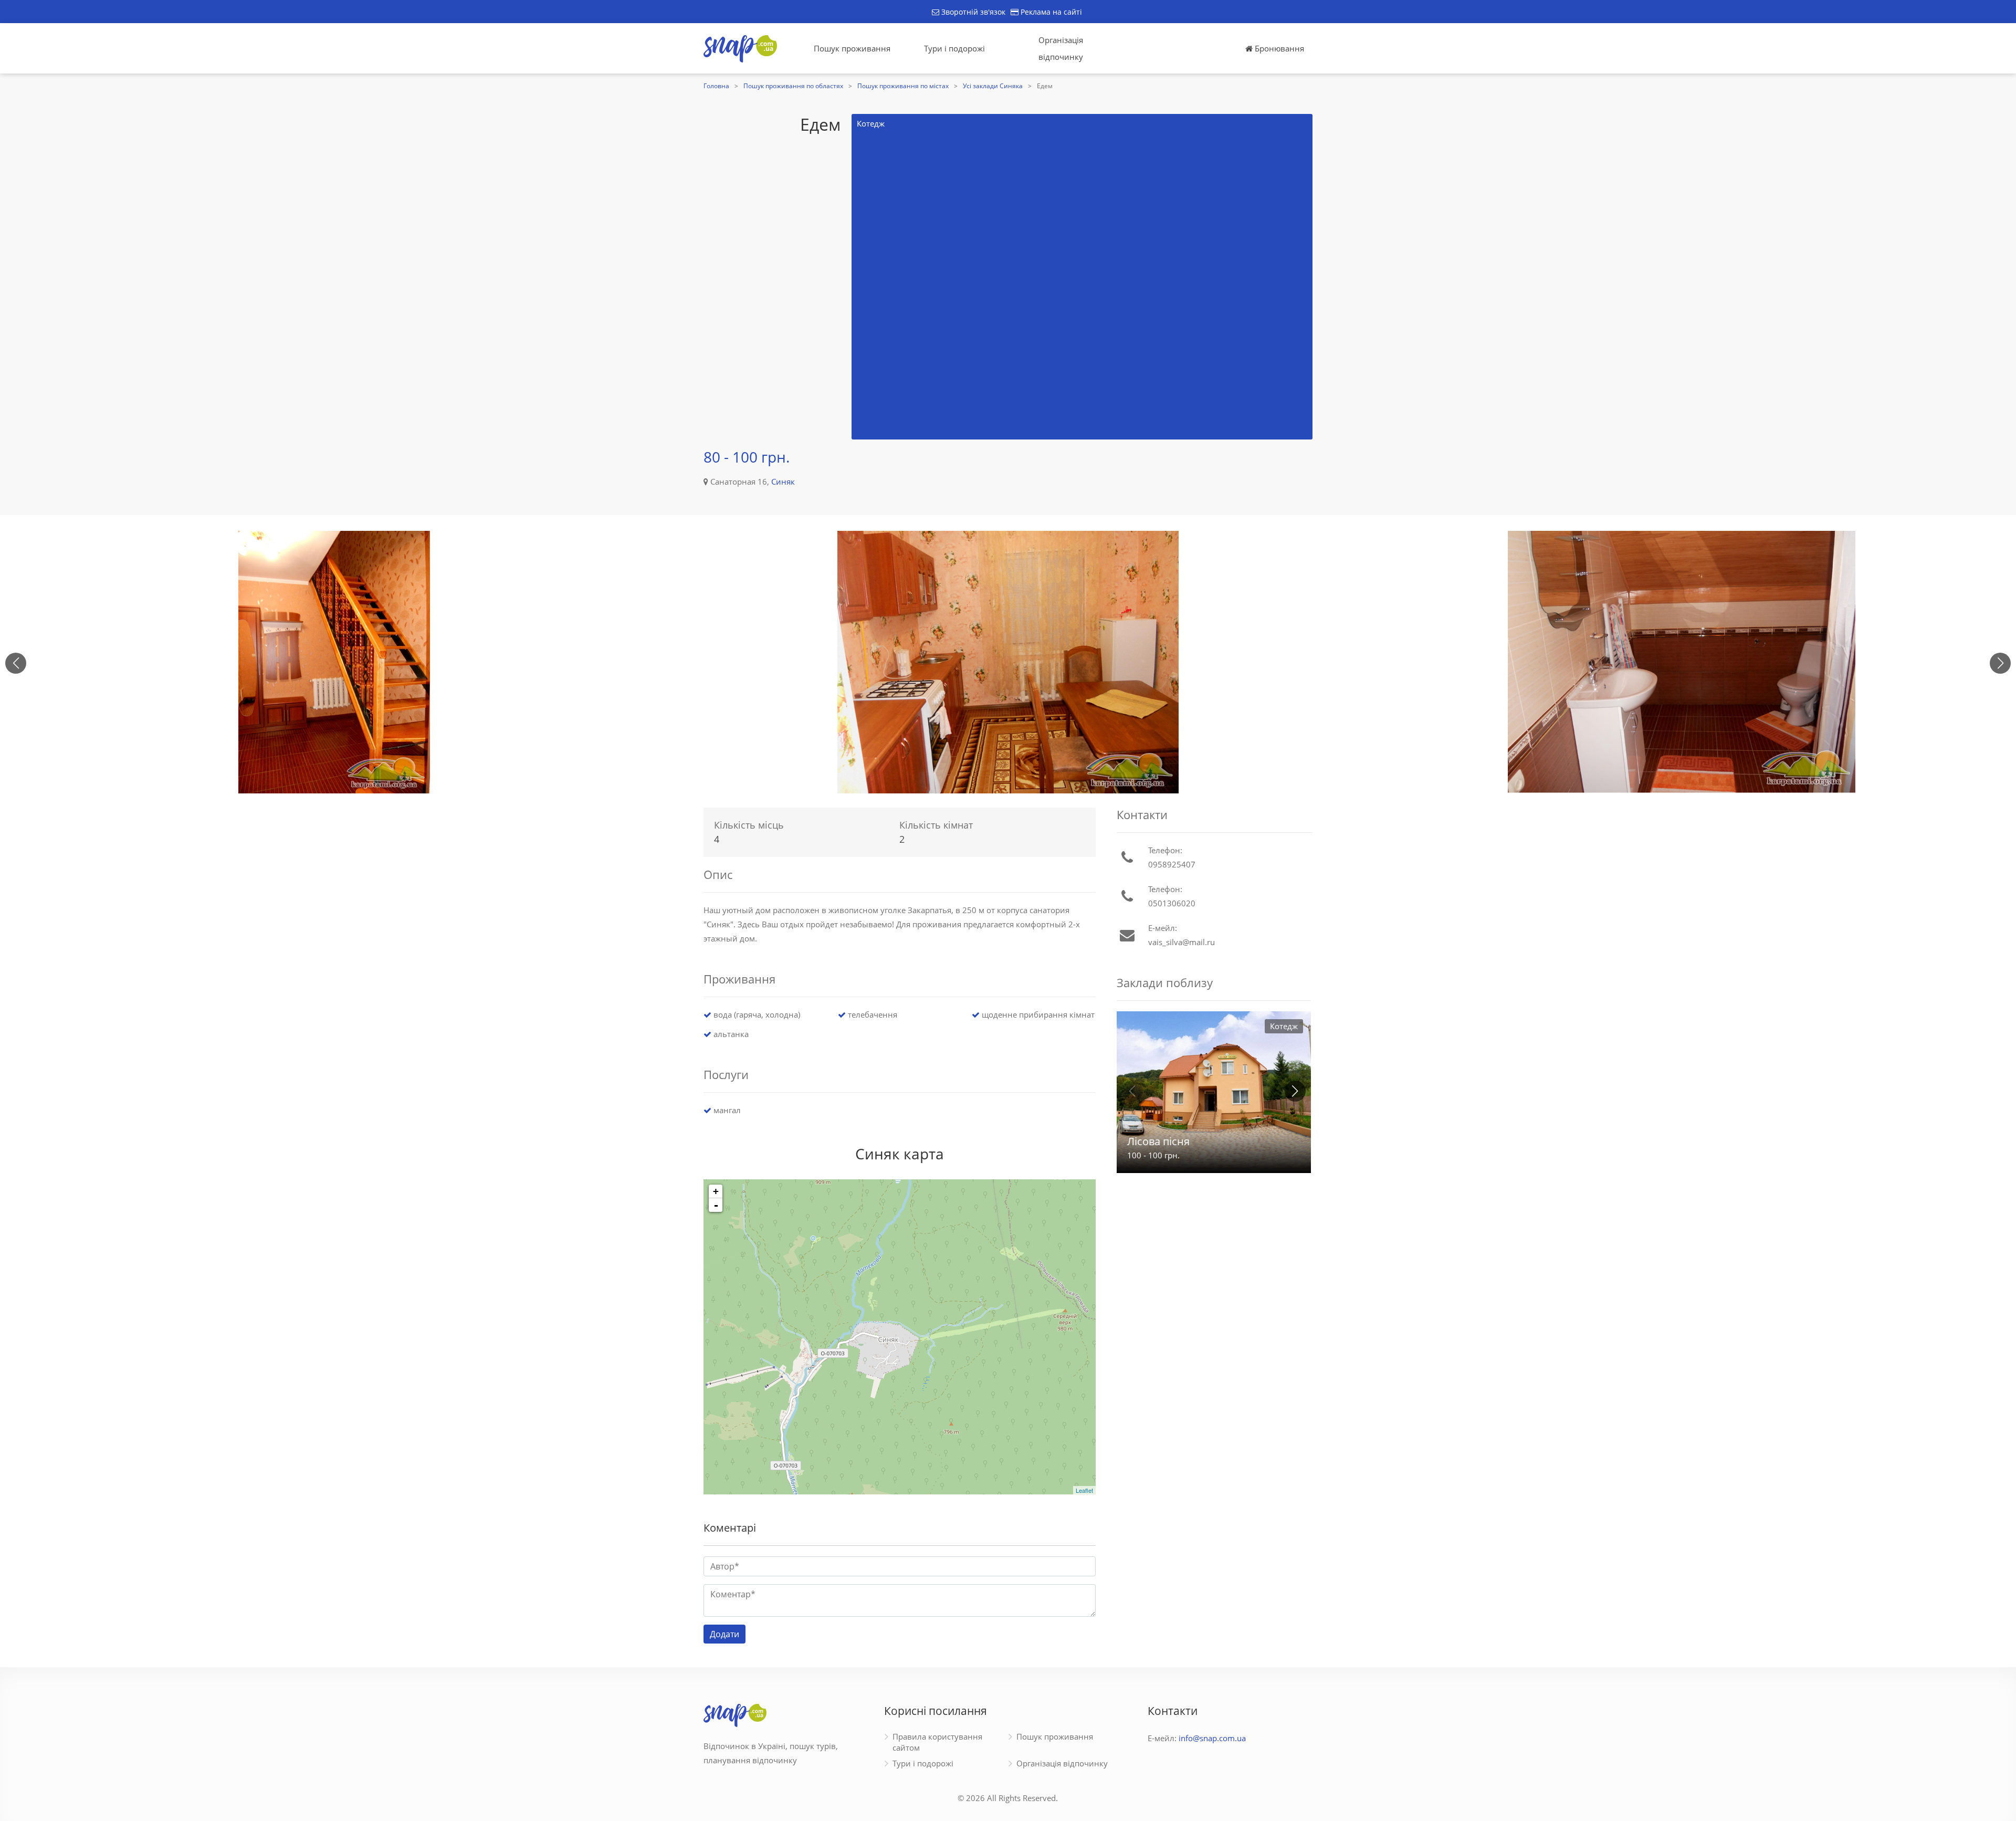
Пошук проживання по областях (793, 86)
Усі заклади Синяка (993, 86)
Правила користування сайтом (937, 1742)
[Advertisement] (747, 277)
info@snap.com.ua (1212, 1738)
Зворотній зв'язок (972, 12)
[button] (2000, 663)
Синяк (783, 482)
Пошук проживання (852, 48)
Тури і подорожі (954, 48)
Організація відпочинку (1061, 48)
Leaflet (1084, 1490)
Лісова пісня (1158, 1141)
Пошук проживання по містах (903, 86)
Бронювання (1278, 48)
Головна (716, 86)
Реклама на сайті (1050, 12)
